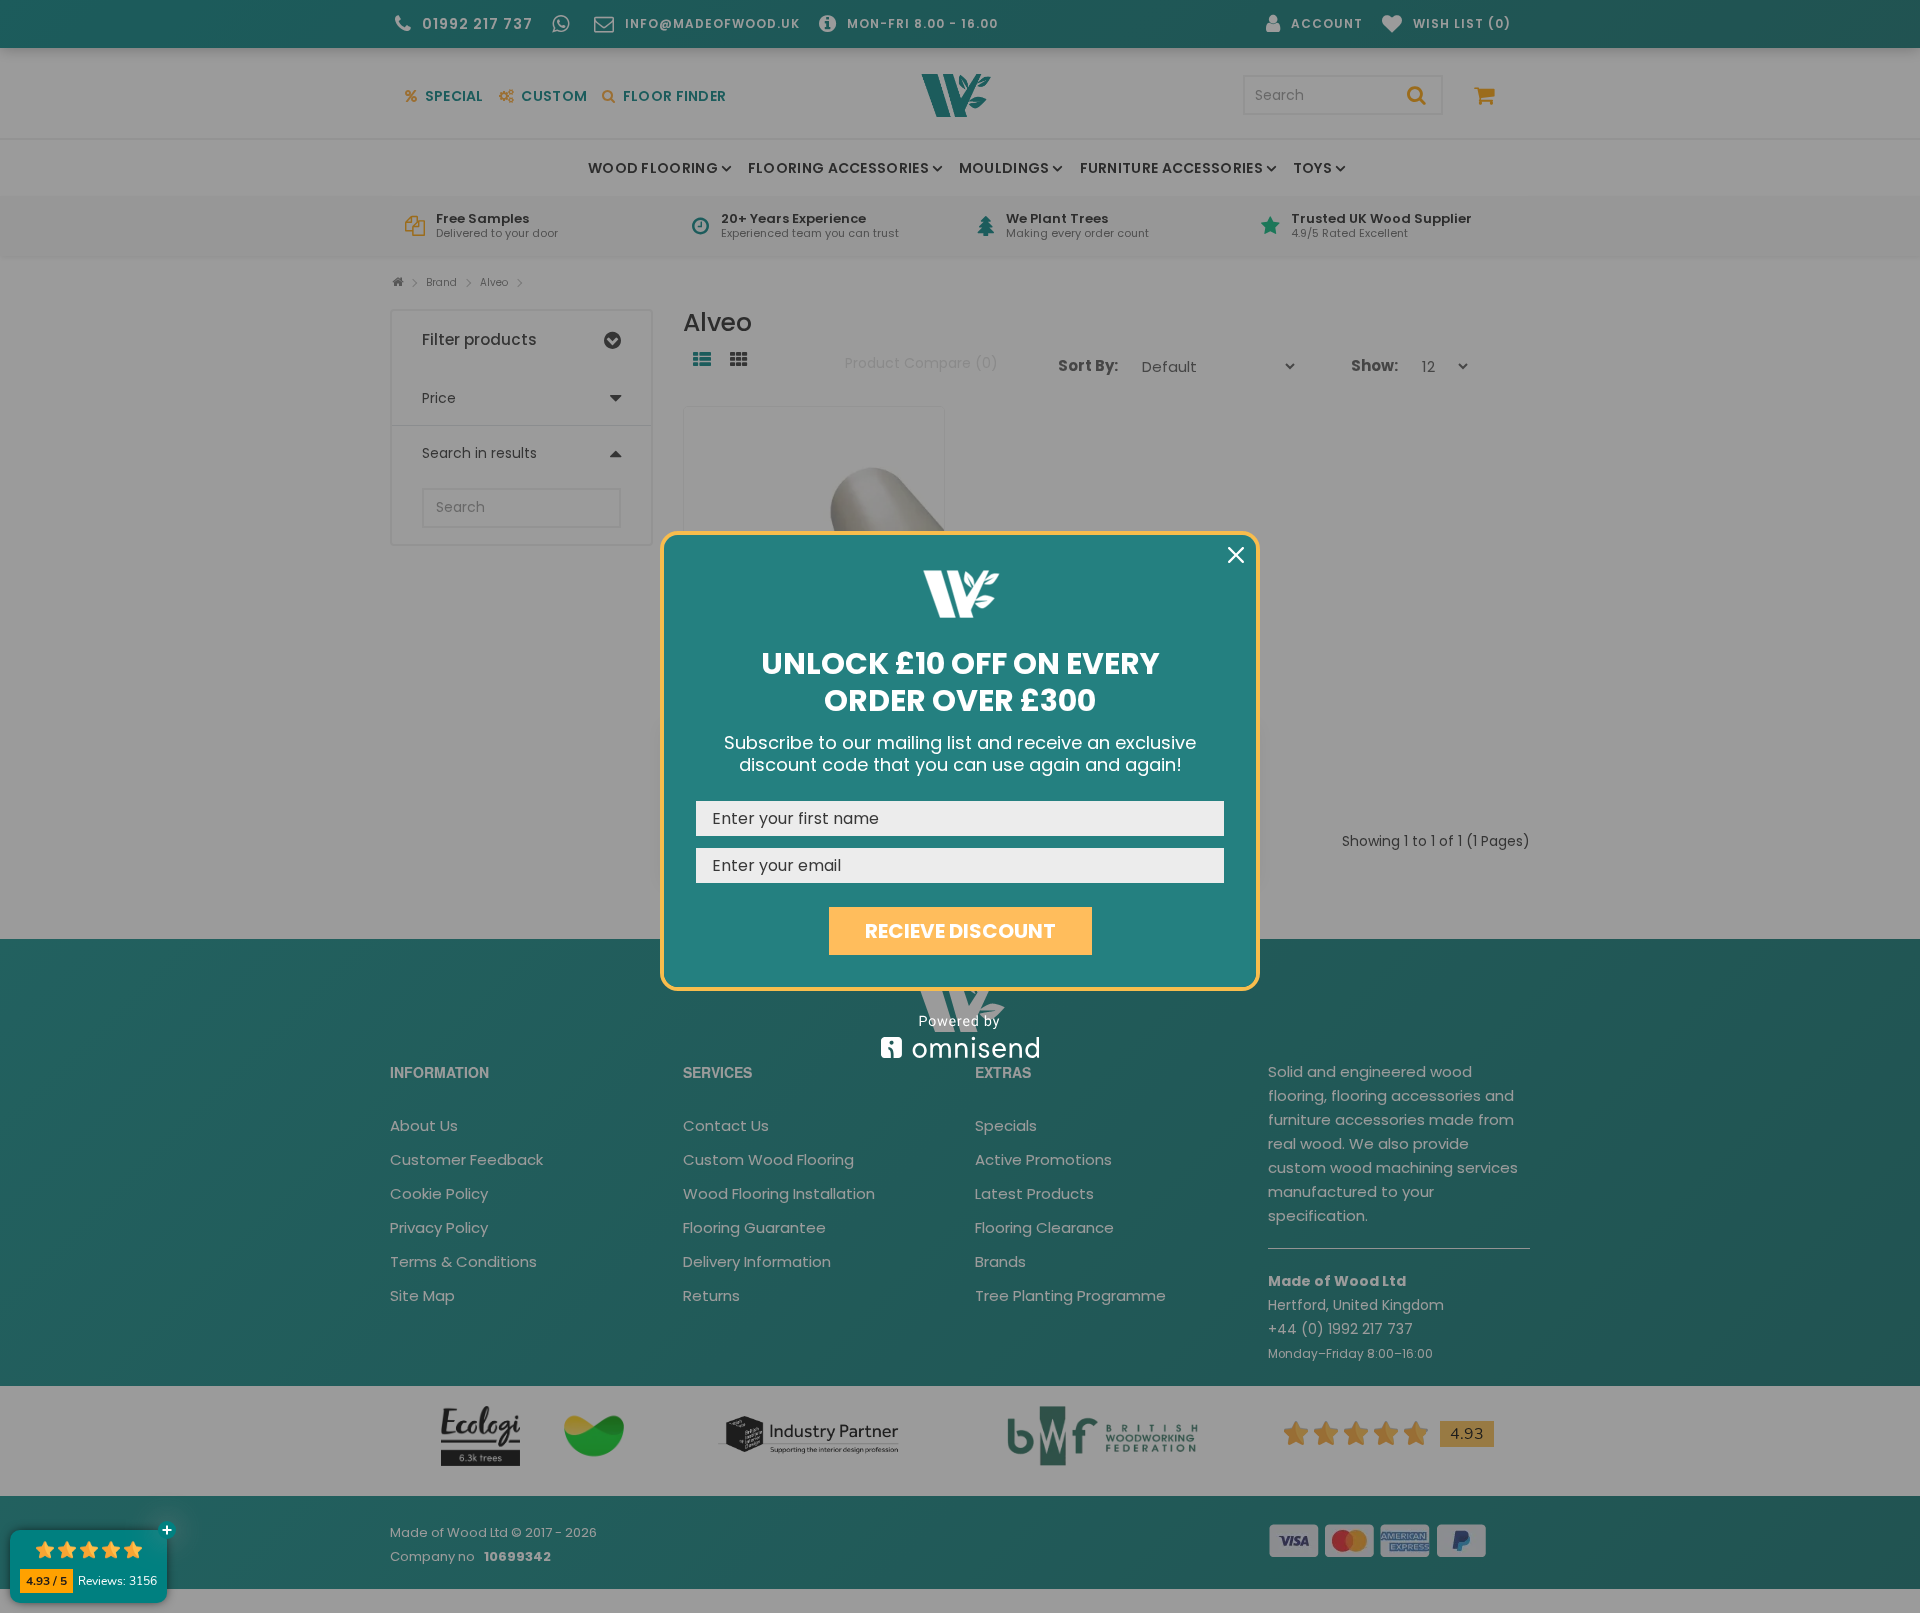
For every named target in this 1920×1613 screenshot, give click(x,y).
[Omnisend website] (960, 1036)
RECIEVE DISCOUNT (960, 931)
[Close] (1236, 555)
